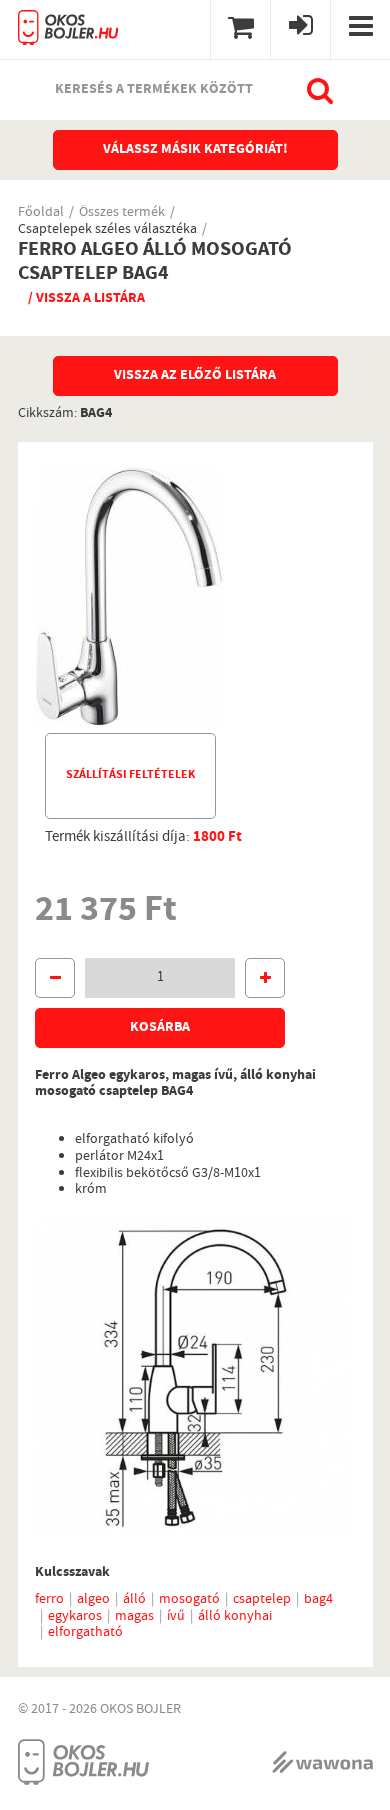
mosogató (189, 1600)
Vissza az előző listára (195, 376)
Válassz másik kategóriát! (195, 150)
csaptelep (262, 1600)
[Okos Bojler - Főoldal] (68, 22)
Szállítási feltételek (130, 775)
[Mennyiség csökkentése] (55, 978)
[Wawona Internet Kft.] (322, 1762)
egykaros (75, 1617)
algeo (93, 1600)
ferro (49, 1600)
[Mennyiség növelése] (265, 978)
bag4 (318, 1600)
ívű (176, 1617)
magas (134, 1617)
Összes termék (122, 213)
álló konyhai (235, 1617)
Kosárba (160, 1028)
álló (134, 1600)
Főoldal (41, 213)
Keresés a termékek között (154, 90)
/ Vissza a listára (86, 299)
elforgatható (85, 1633)
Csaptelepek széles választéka (107, 230)
